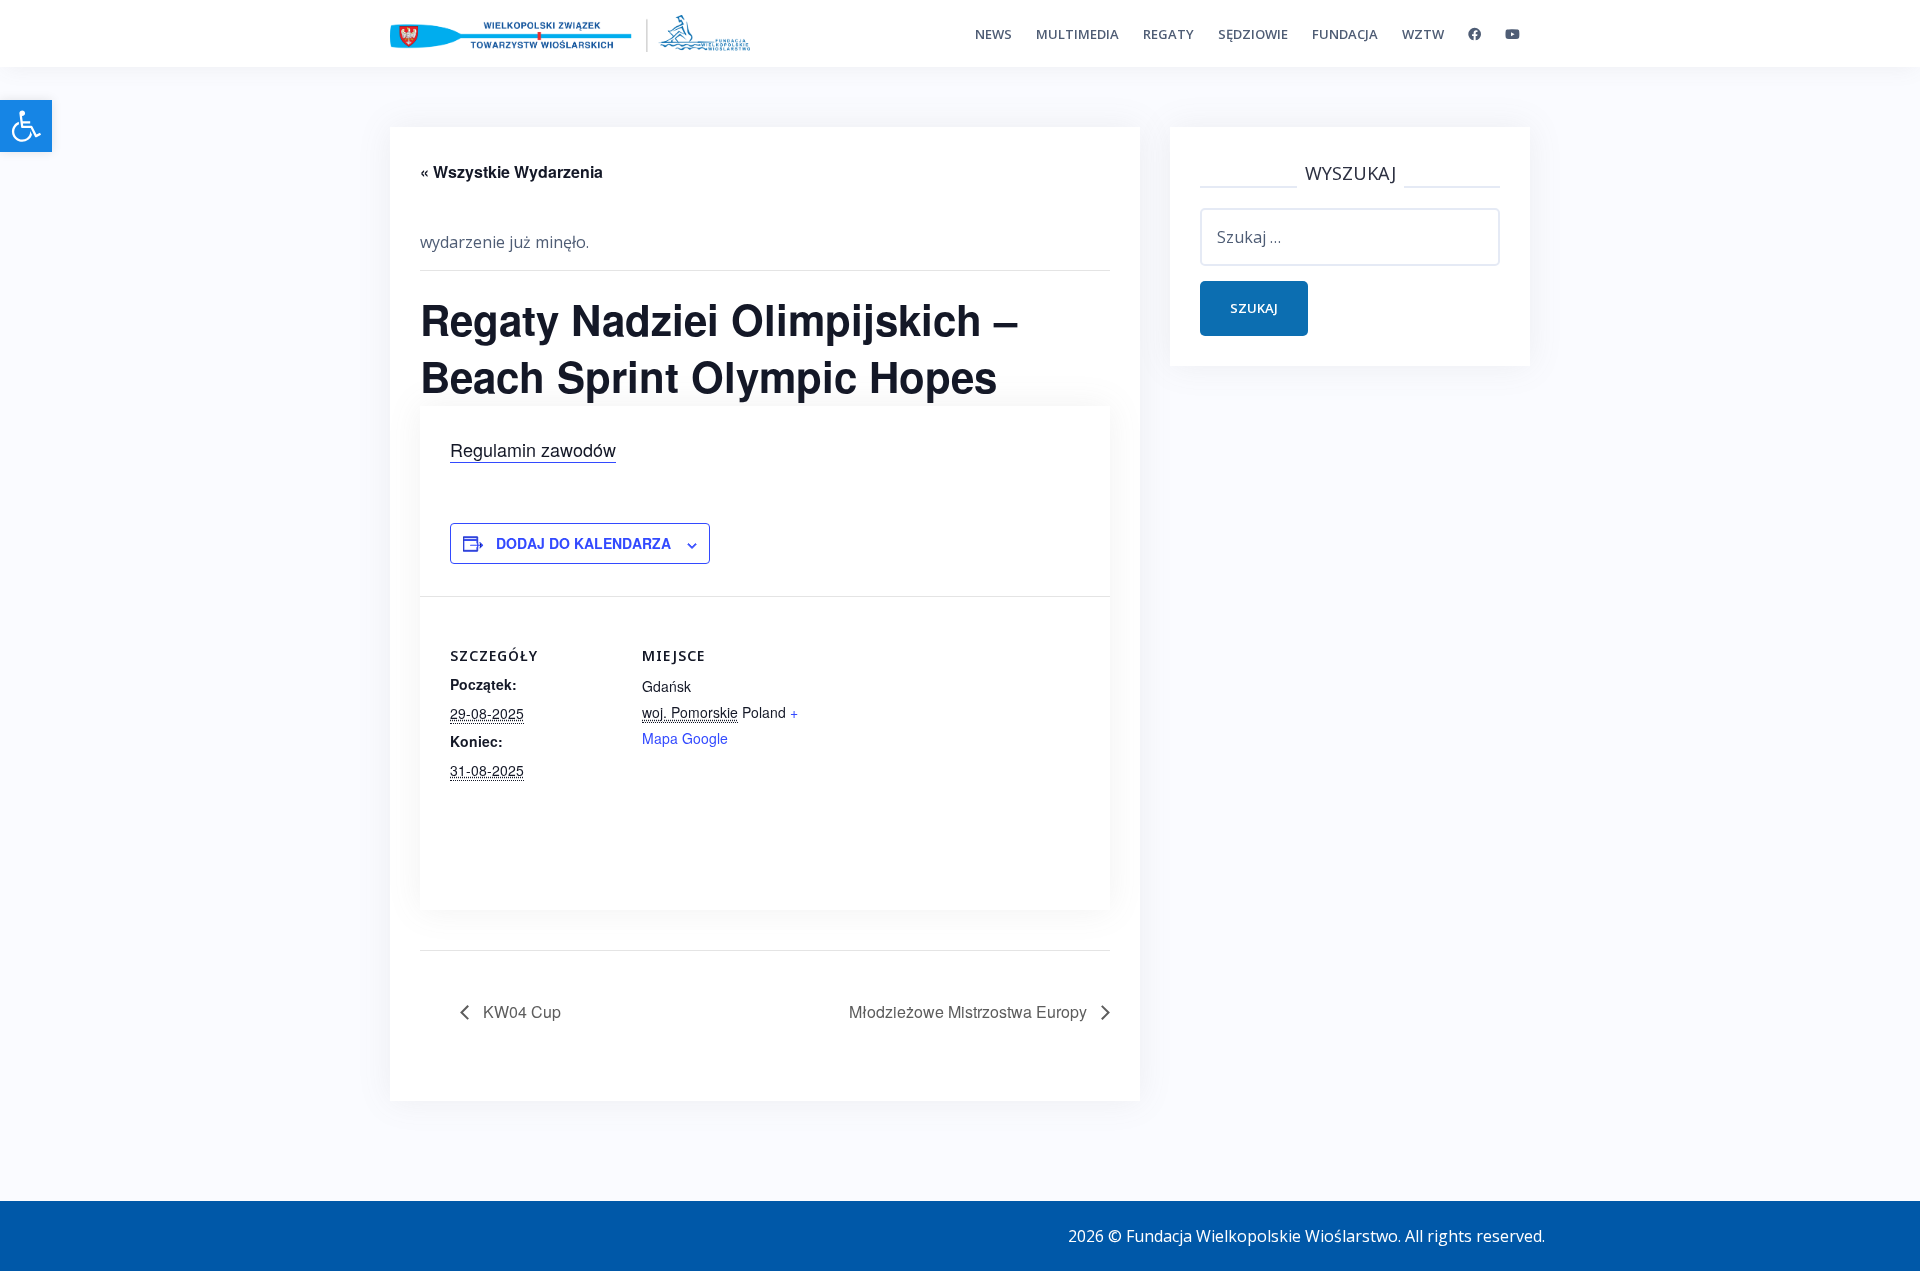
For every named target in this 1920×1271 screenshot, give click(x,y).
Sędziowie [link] (1253, 34)
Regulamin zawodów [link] (533, 449)
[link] (26, 126)
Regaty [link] (1168, 34)
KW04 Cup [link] (520, 1011)
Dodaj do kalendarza (583, 543)
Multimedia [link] (1077, 34)
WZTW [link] (1423, 34)
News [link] (993, 34)
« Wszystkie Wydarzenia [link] (511, 171)
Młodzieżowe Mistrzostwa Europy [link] (970, 1011)
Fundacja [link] (1345, 34)
